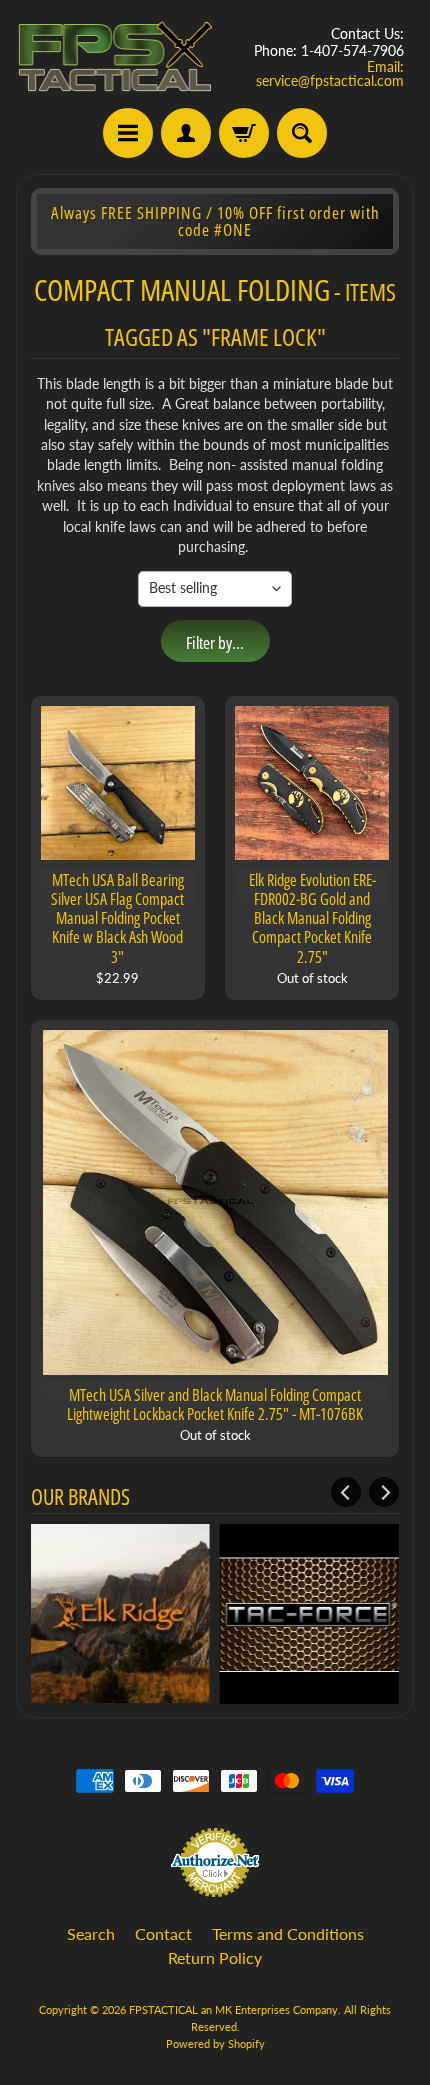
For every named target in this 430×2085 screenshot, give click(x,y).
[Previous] (346, 1492)
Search (91, 1933)
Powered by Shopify (215, 2043)
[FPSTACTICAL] (115, 57)
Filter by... (215, 642)
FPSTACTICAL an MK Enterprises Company (233, 2009)
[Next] (384, 1492)
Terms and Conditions (288, 1933)
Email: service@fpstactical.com (330, 74)
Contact (163, 1933)
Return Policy (215, 1957)
